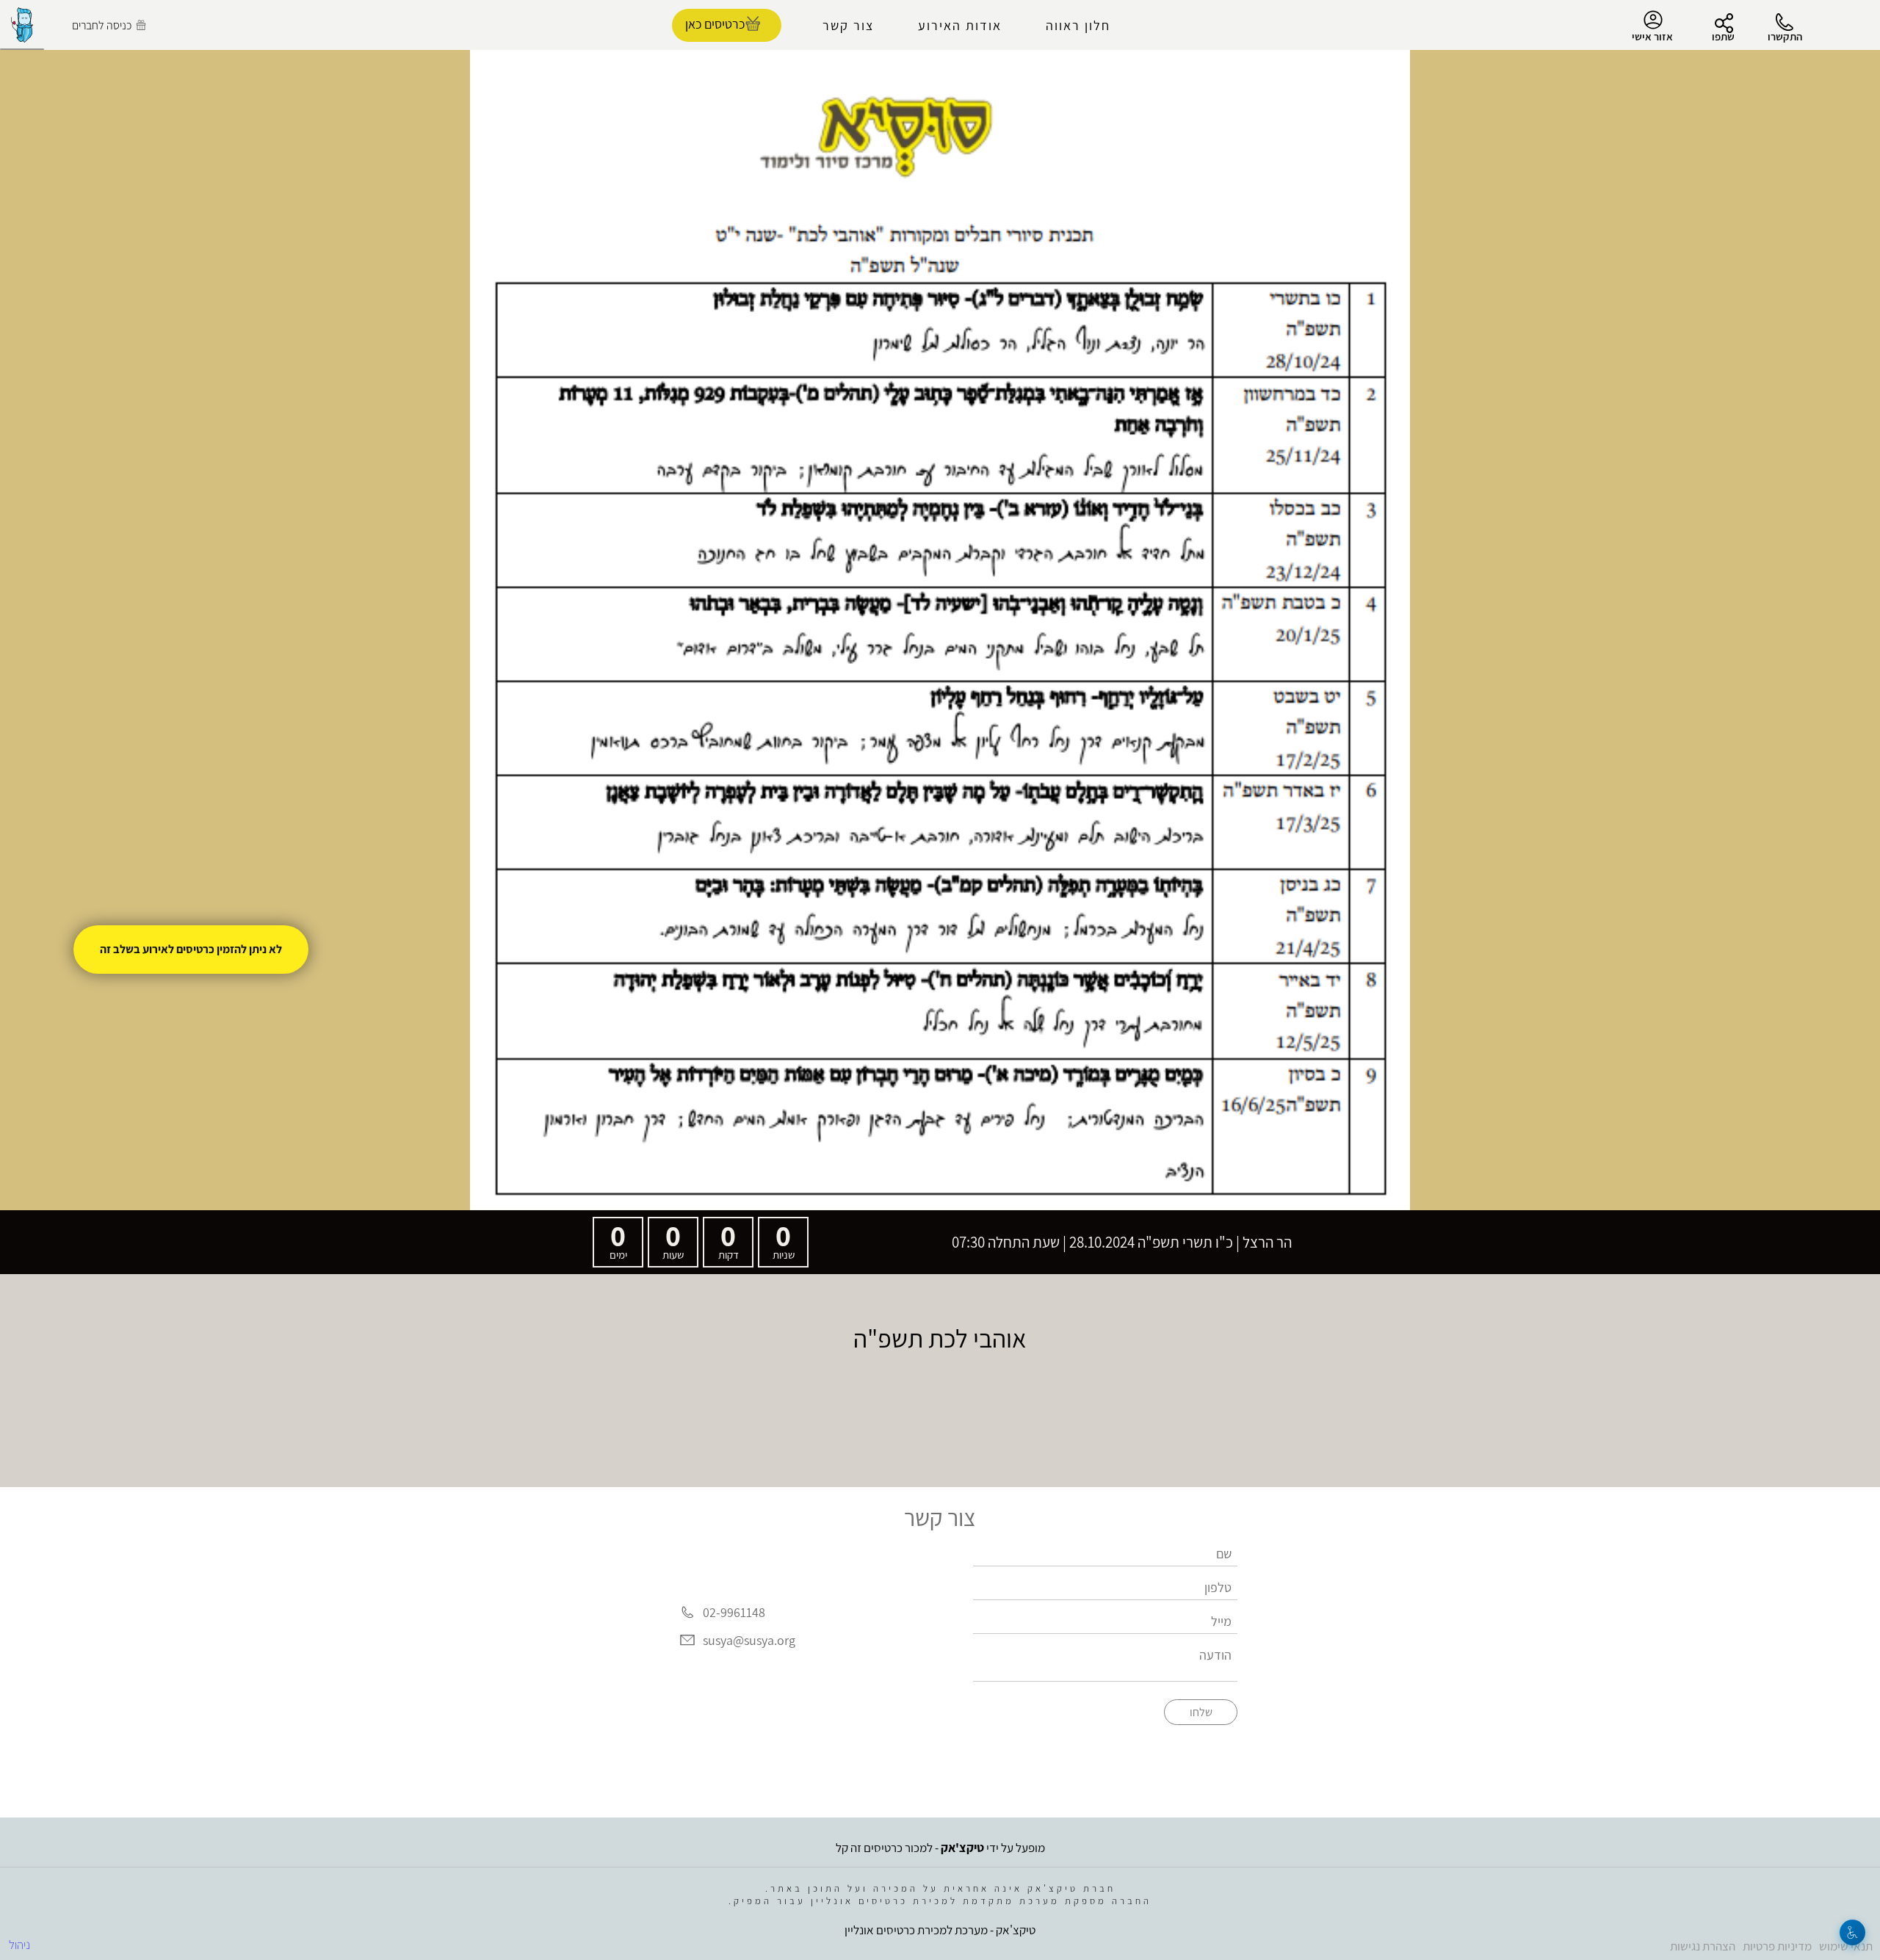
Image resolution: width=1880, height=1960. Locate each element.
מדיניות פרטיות (1777, 1946)
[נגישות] (1852, 1932)
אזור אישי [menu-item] (1652, 36)
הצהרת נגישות (1703, 1946)
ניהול (19, 1945)
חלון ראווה (1078, 25)
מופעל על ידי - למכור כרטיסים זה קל (940, 1848)
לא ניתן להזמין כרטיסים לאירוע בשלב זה (191, 949)
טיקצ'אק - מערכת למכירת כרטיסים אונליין (940, 1930)
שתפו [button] (1723, 36)
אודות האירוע (960, 25)
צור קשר (848, 25)
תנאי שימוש (1846, 1946)
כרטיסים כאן (715, 24)
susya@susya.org (749, 1640)
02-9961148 (734, 1612)
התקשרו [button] (1785, 36)
